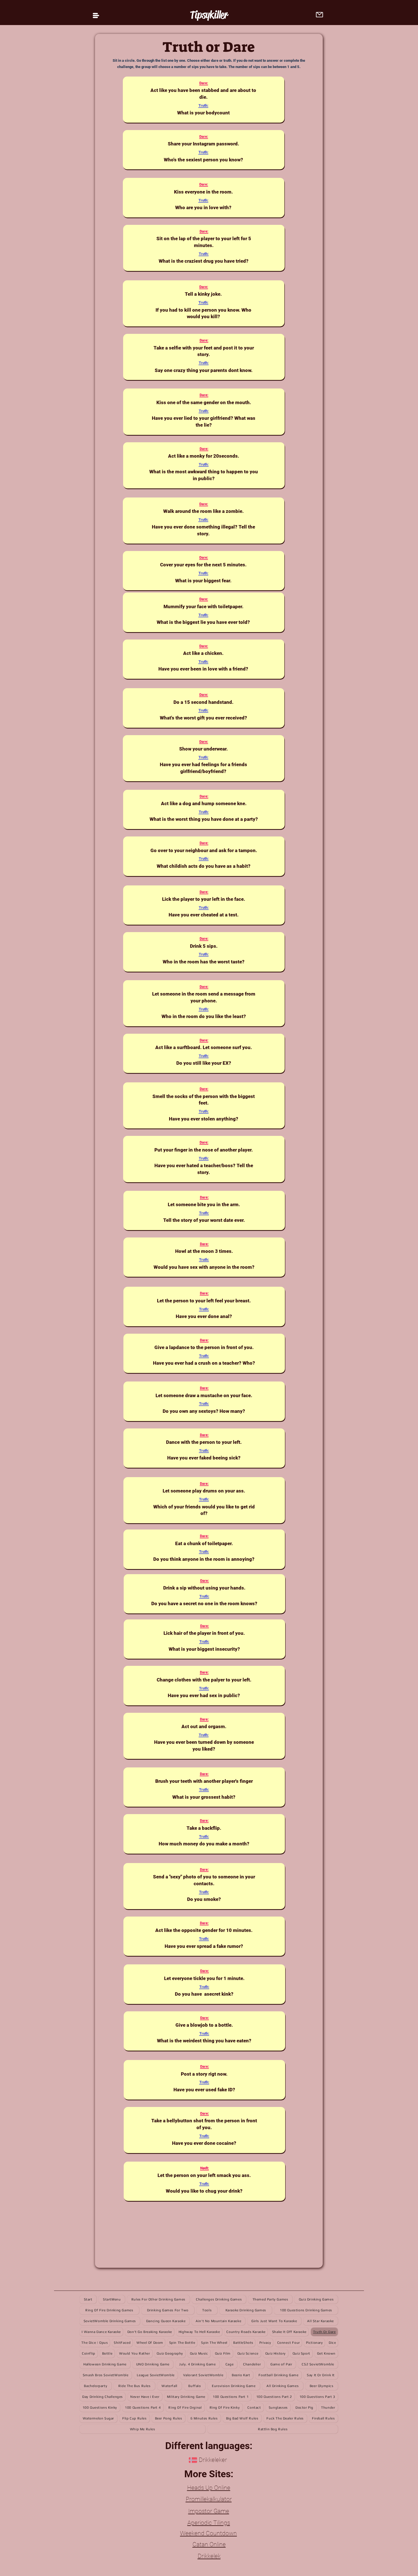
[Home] (96, 16)
